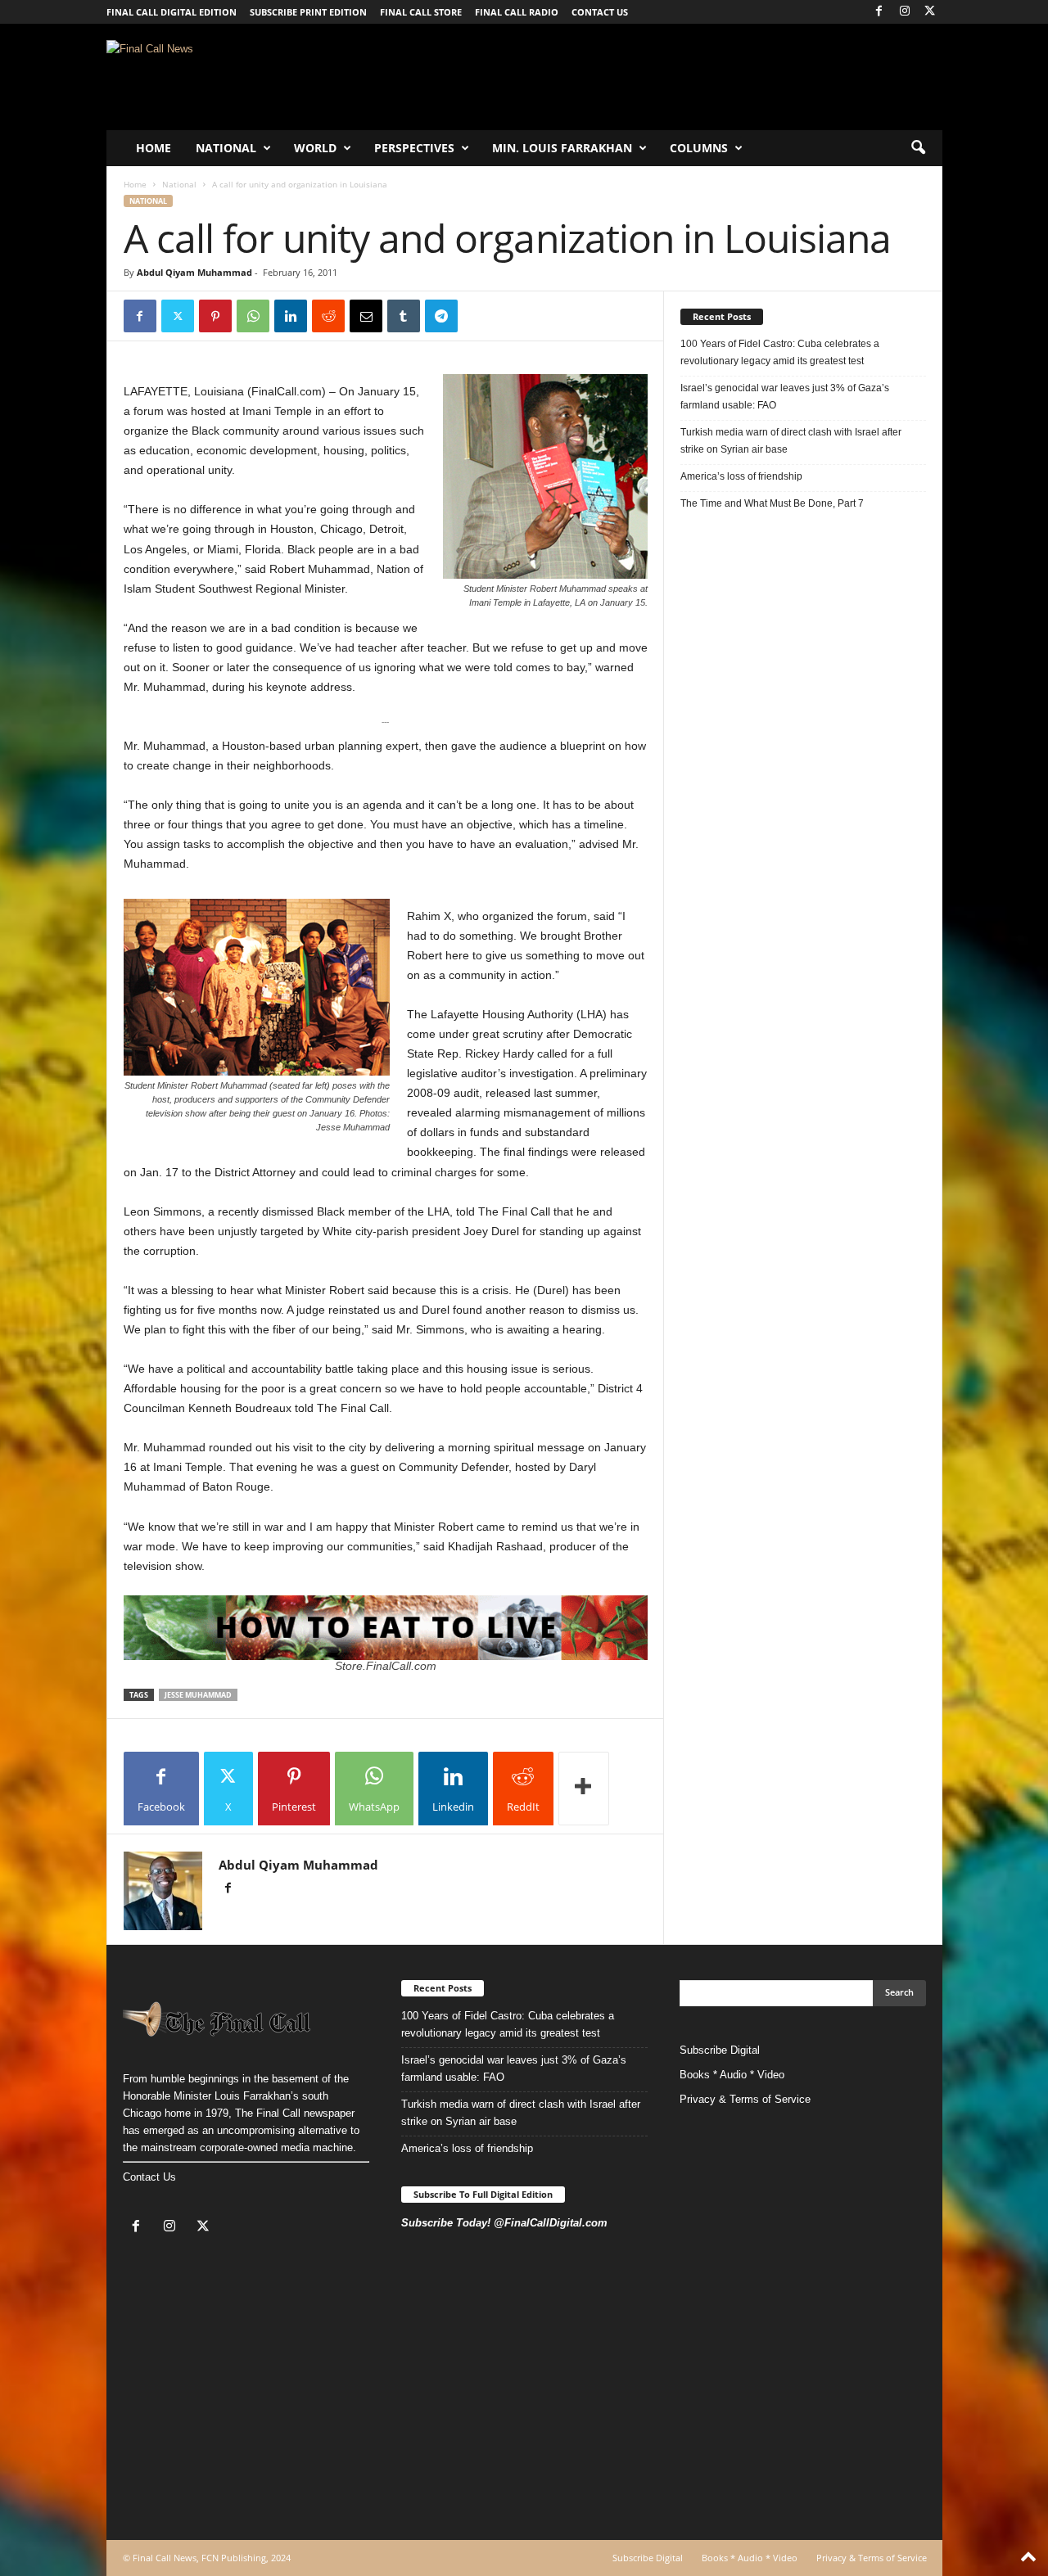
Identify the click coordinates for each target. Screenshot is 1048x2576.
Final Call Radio (517, 12)
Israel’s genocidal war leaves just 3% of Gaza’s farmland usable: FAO (785, 397)
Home (154, 148)
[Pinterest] (215, 316)
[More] (584, 1789)
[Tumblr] (404, 316)
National (226, 148)
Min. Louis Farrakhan (562, 148)
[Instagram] (905, 12)
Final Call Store (421, 12)
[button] (918, 148)
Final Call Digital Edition (172, 12)
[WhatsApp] (253, 316)
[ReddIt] (328, 316)
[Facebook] (879, 12)
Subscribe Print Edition (308, 12)
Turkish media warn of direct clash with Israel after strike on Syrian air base (791, 441)
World (315, 148)
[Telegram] (441, 316)
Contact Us (149, 2177)
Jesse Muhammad (198, 1695)
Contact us (600, 12)
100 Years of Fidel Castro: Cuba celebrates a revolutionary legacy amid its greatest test (780, 352)
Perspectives (414, 148)
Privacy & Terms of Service (745, 2099)
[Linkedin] (291, 316)
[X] (930, 12)
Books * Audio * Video (732, 2075)
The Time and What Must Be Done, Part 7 (772, 503)
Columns (699, 148)
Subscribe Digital (720, 2050)
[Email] (366, 316)
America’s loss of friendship (741, 476)
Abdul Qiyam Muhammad (194, 272)
